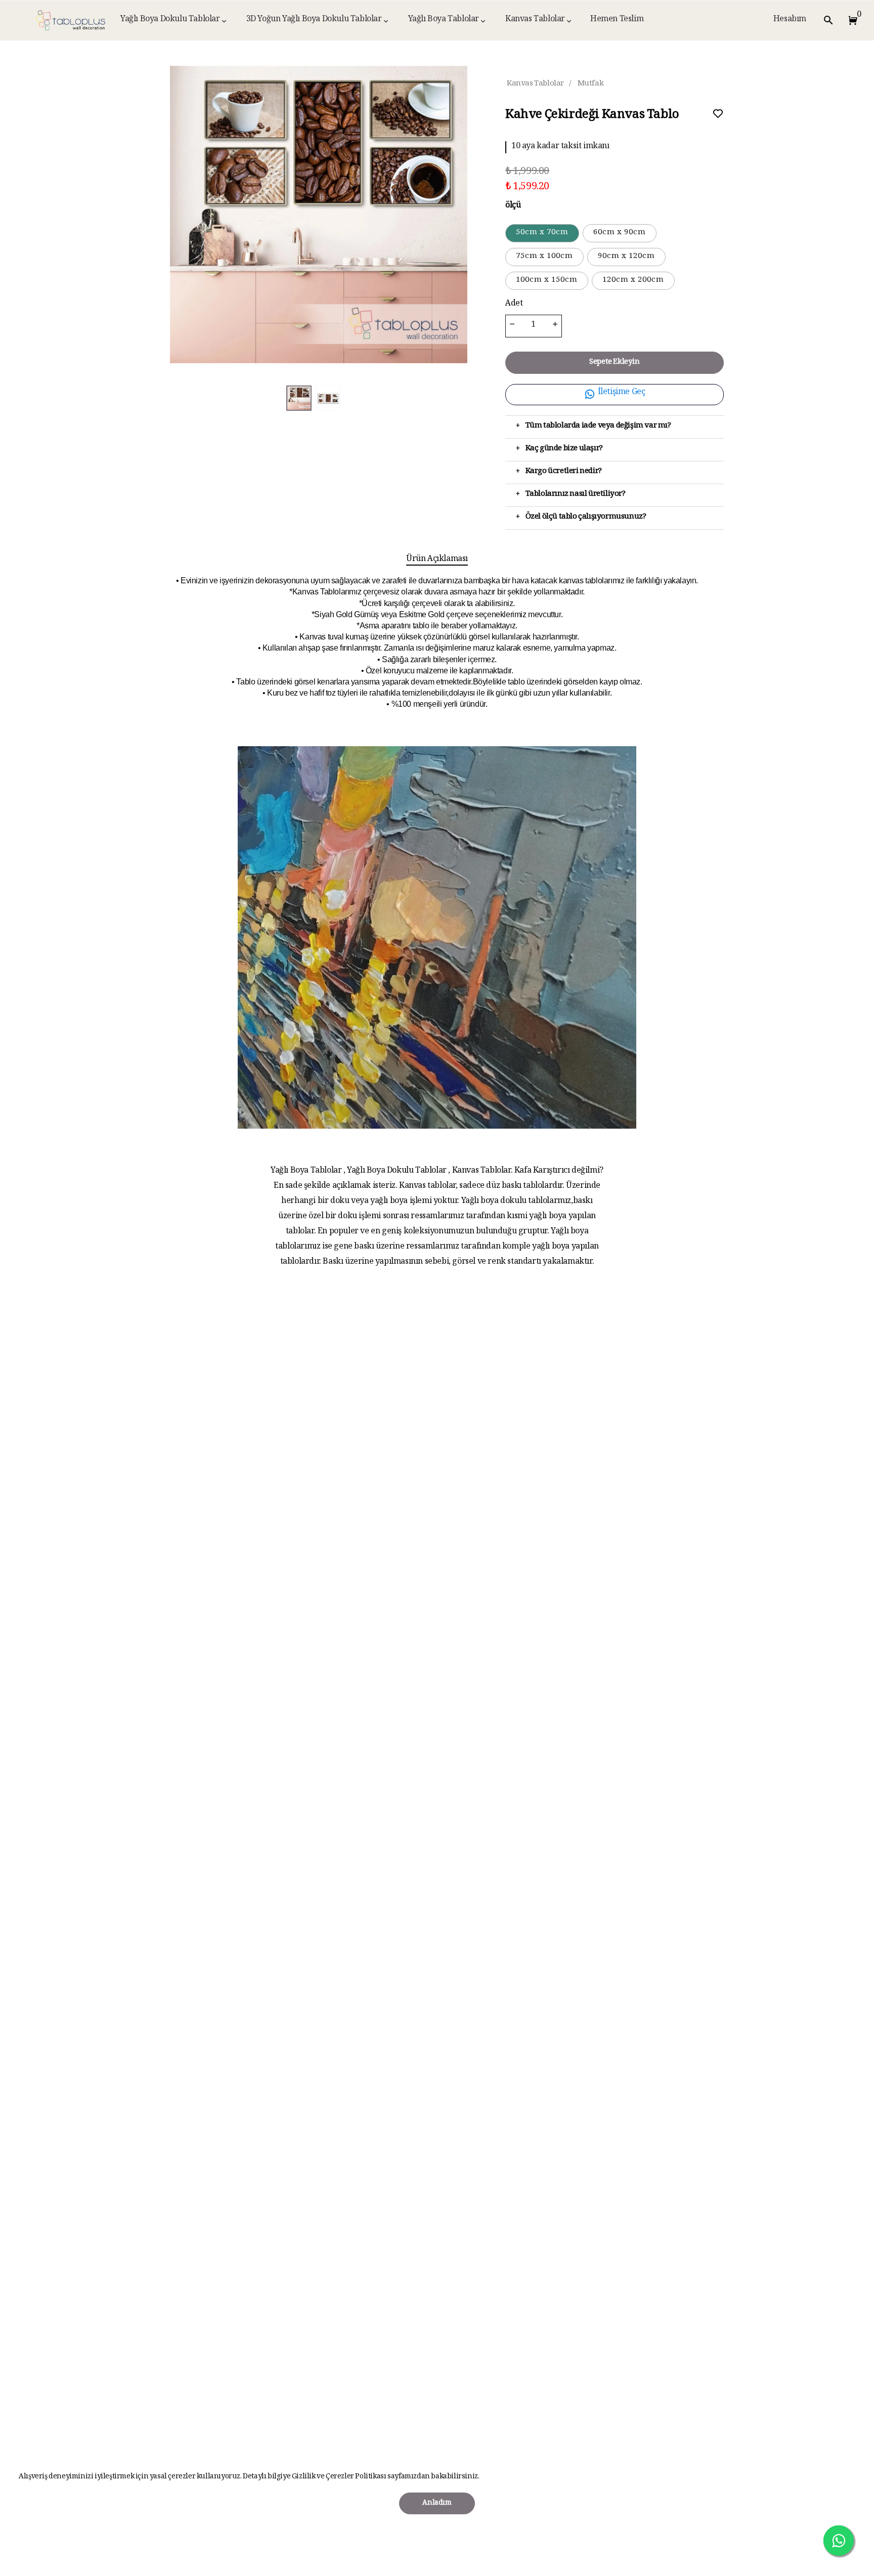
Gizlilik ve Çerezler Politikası (339, 2477)
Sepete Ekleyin (614, 362)
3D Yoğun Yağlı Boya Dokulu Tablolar (314, 20)
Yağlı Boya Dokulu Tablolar (170, 20)
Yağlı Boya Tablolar (444, 20)
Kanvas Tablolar (535, 20)
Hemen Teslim (617, 20)
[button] (851, 20)
